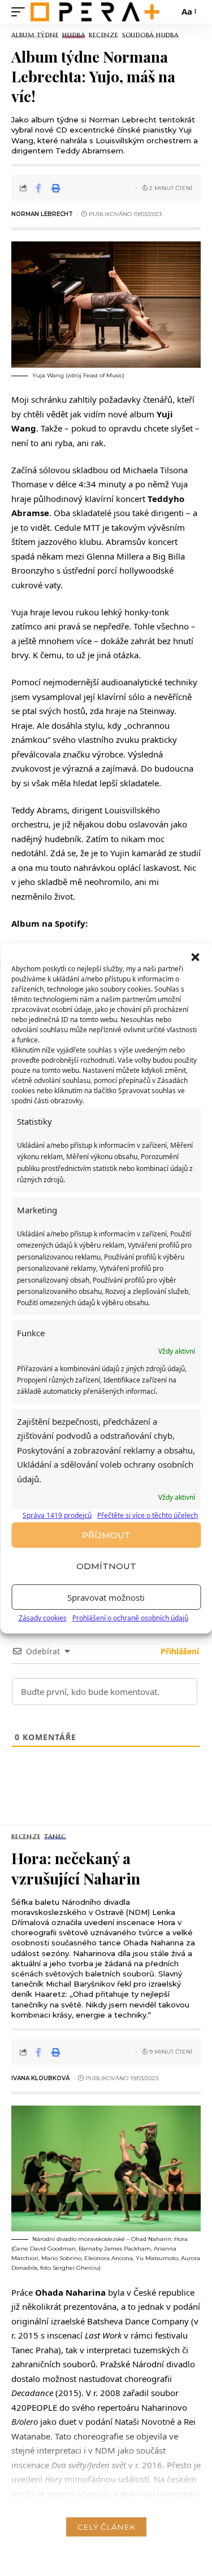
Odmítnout (106, 1566)
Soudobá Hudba (150, 35)
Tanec (55, 1837)
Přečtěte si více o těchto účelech (148, 1515)
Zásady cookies (43, 1618)
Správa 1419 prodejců (57, 1515)
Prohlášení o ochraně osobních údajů (130, 1618)
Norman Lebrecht (42, 214)
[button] (195, 957)
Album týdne (35, 35)
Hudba (73, 35)
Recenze (103, 35)
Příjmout (106, 1535)
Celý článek (106, 2527)
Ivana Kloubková (40, 2078)
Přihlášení (179, 1651)
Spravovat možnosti (106, 1597)
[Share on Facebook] (38, 188)
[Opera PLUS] (95, 12)
